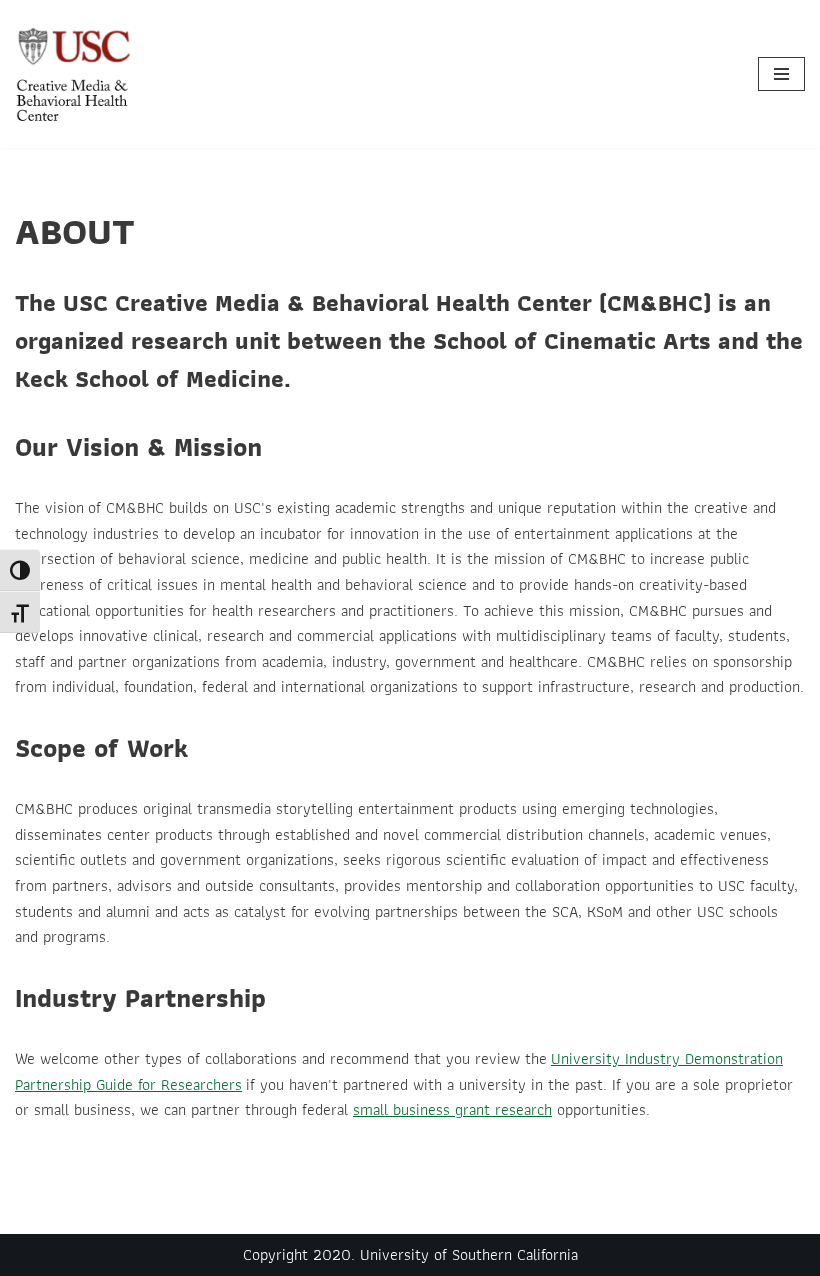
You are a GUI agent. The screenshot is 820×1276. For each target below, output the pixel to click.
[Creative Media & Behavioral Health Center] (75, 74)
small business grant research (452, 1109)
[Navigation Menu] (781, 74)
